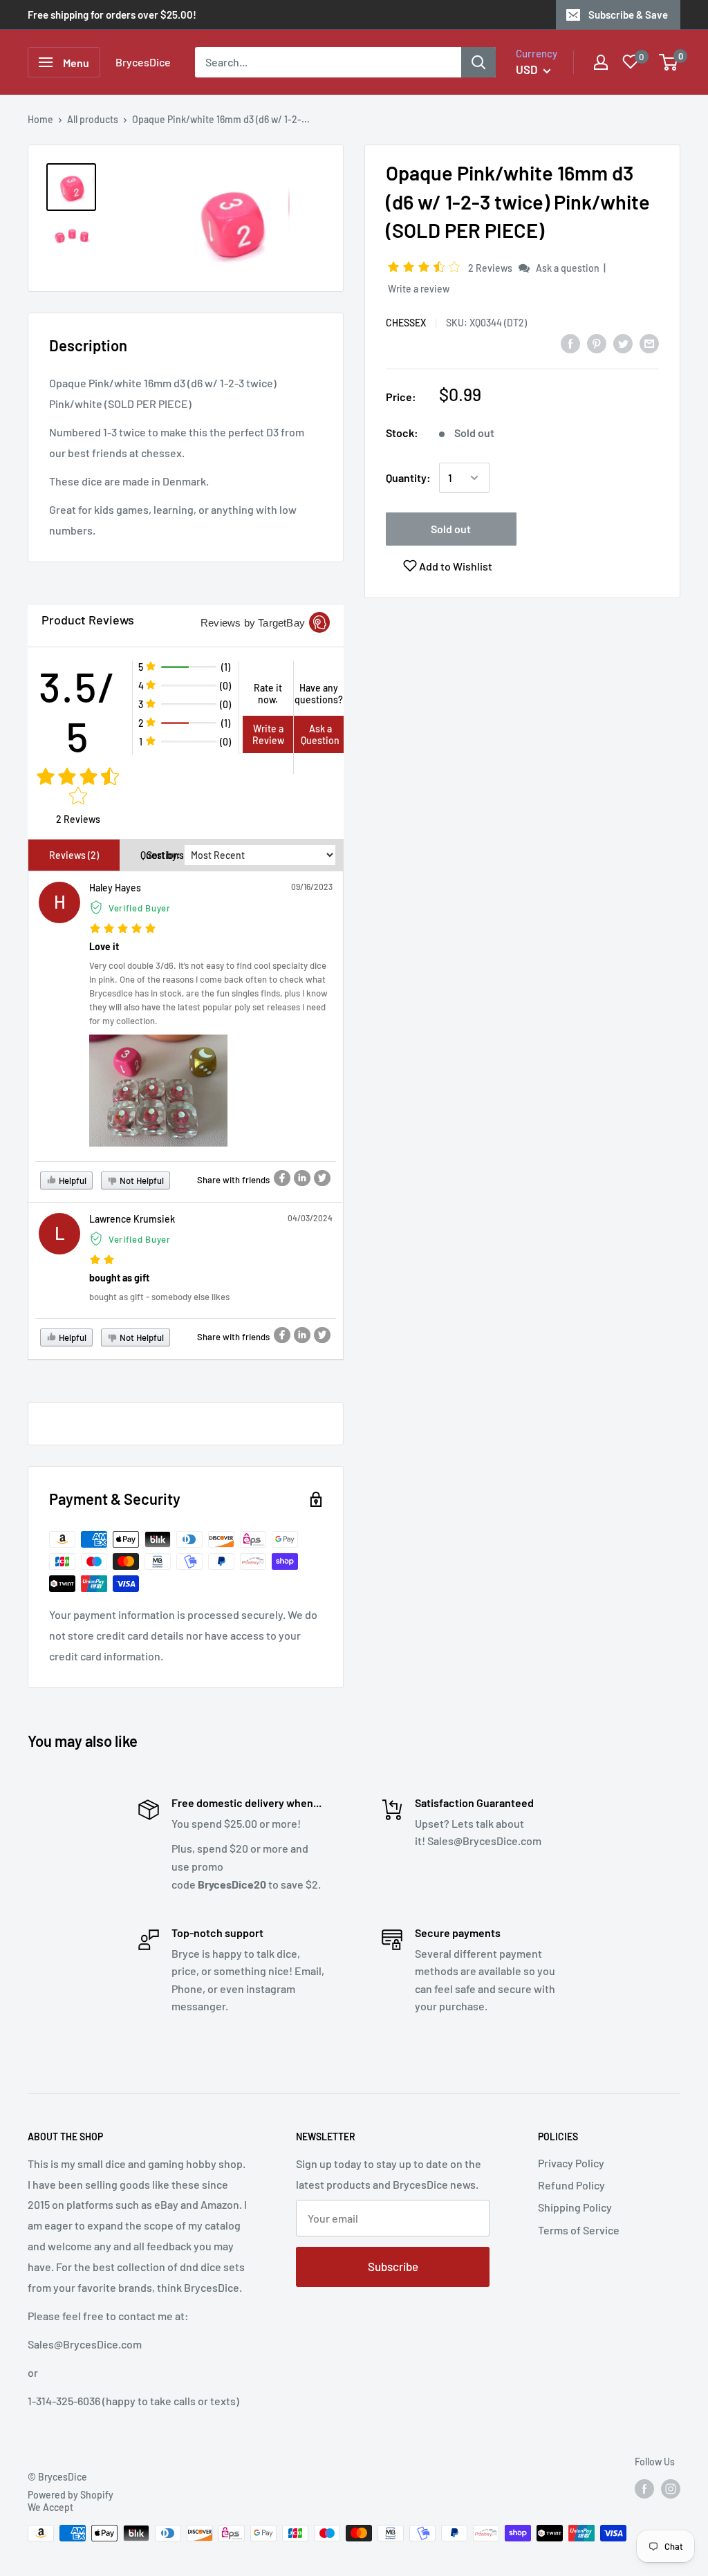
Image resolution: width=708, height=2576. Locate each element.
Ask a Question (320, 734)
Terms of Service (579, 2230)
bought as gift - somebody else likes (159, 1297)
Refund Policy (571, 2185)
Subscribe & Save (628, 15)
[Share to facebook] (282, 1178)
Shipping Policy (575, 2207)
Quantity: (408, 478)
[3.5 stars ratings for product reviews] (78, 787)
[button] (426, 267)
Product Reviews (88, 620)
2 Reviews (491, 268)
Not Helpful (141, 1180)
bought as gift (119, 1278)
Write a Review (268, 734)
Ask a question (568, 268)
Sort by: (164, 855)
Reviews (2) (74, 855)
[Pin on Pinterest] (597, 343)
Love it (104, 946)
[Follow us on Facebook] (644, 2489)
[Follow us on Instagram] (671, 2489)
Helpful (72, 1180)
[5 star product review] (123, 929)
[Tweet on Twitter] (623, 343)
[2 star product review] (102, 1260)
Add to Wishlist (455, 566)
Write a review (419, 289)
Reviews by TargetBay (253, 623)
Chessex (406, 323)
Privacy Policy (571, 2163)
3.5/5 (78, 711)
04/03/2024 (310, 1218)
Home (40, 119)
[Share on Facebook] (570, 343)
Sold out (451, 529)
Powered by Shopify (71, 2495)
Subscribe (393, 2266)
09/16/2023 (312, 887)
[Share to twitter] (322, 1178)
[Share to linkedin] (302, 1178)
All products (93, 119)
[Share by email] (649, 343)
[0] (669, 62)
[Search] (478, 62)
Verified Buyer (140, 908)
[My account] (601, 62)
